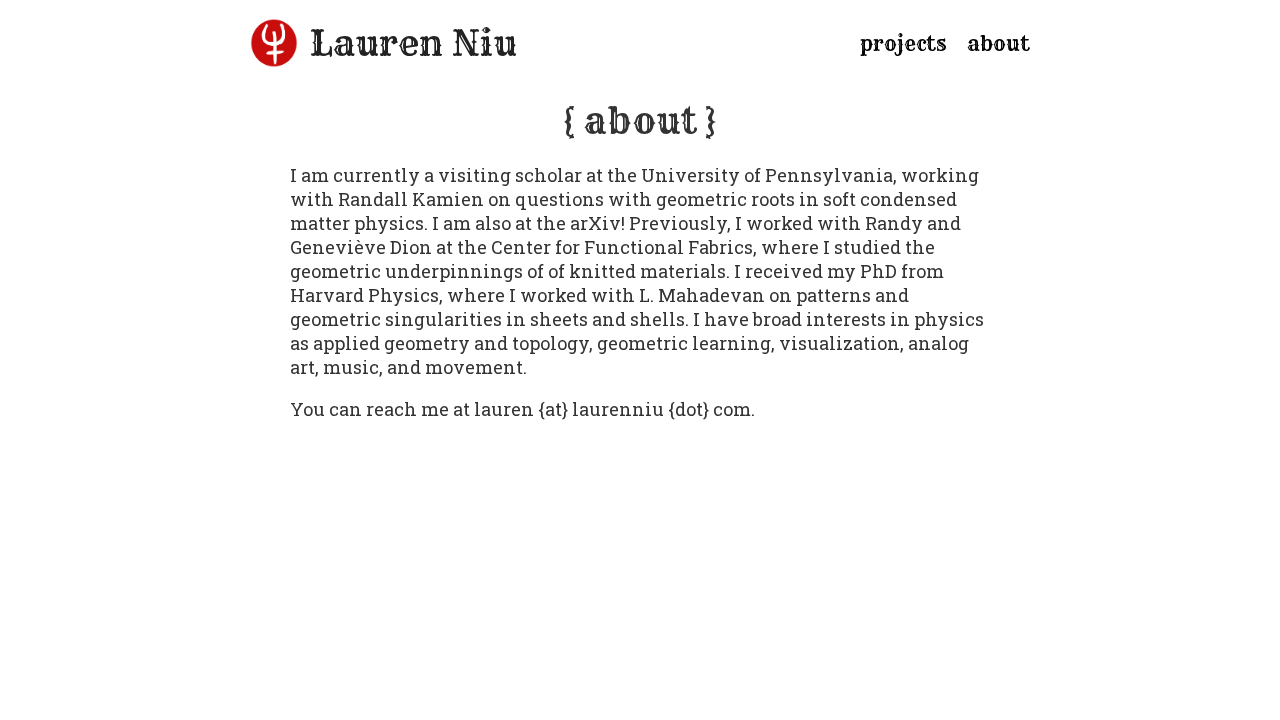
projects (903, 43)
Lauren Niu (413, 43)
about (998, 43)
